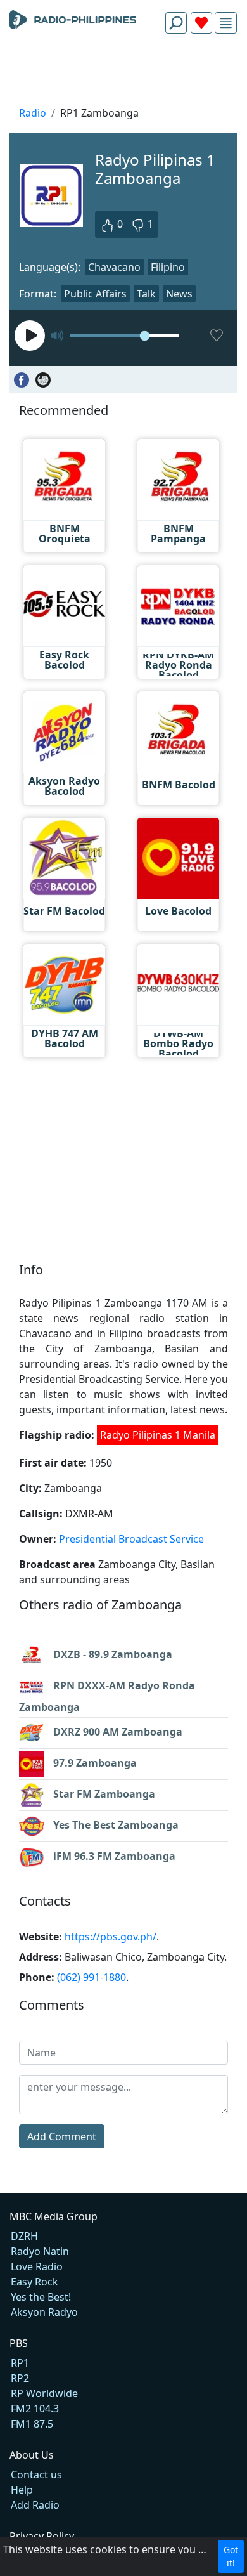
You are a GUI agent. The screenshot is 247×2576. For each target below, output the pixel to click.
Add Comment (62, 2136)
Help (22, 2490)
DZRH (24, 2236)
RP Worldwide (44, 2393)
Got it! (231, 2556)
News (179, 294)
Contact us (36, 2475)
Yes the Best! (41, 2297)
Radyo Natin (40, 2251)
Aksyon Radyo (44, 2312)
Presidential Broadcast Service (131, 1539)
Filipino (168, 267)
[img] (226, 23)
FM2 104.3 (35, 2409)
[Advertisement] (123, 74)
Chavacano (114, 267)
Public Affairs (95, 294)
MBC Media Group (54, 2216)
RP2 (20, 2378)
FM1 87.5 (32, 2424)
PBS (19, 2343)
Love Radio (37, 2266)
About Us (32, 2455)
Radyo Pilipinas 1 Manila (158, 1435)
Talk (146, 294)
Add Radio (35, 2505)
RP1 (20, 2363)
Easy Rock (35, 2282)
